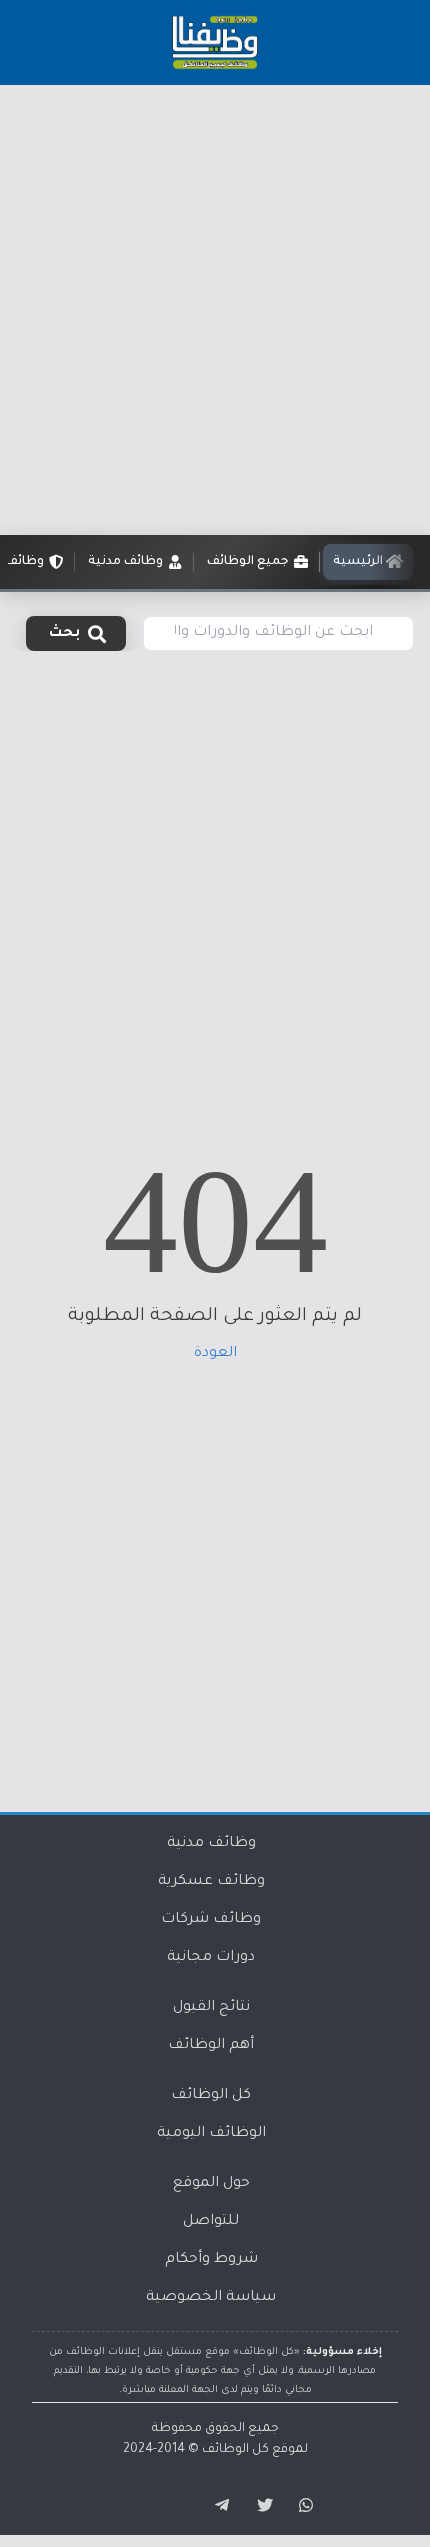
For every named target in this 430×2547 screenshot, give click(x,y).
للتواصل (211, 2222)
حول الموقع (211, 2184)
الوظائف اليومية (211, 2134)
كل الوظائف (211, 2096)
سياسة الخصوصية (211, 2298)
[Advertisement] (215, 310)
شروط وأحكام (211, 2260)
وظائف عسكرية (211, 1882)
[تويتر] (259, 2506)
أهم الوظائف (211, 2046)
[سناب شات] (303, 2506)
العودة (215, 1354)
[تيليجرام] (215, 2506)
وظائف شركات (211, 1920)
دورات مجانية (211, 1958)
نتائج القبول (211, 2008)
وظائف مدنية (211, 1844)
